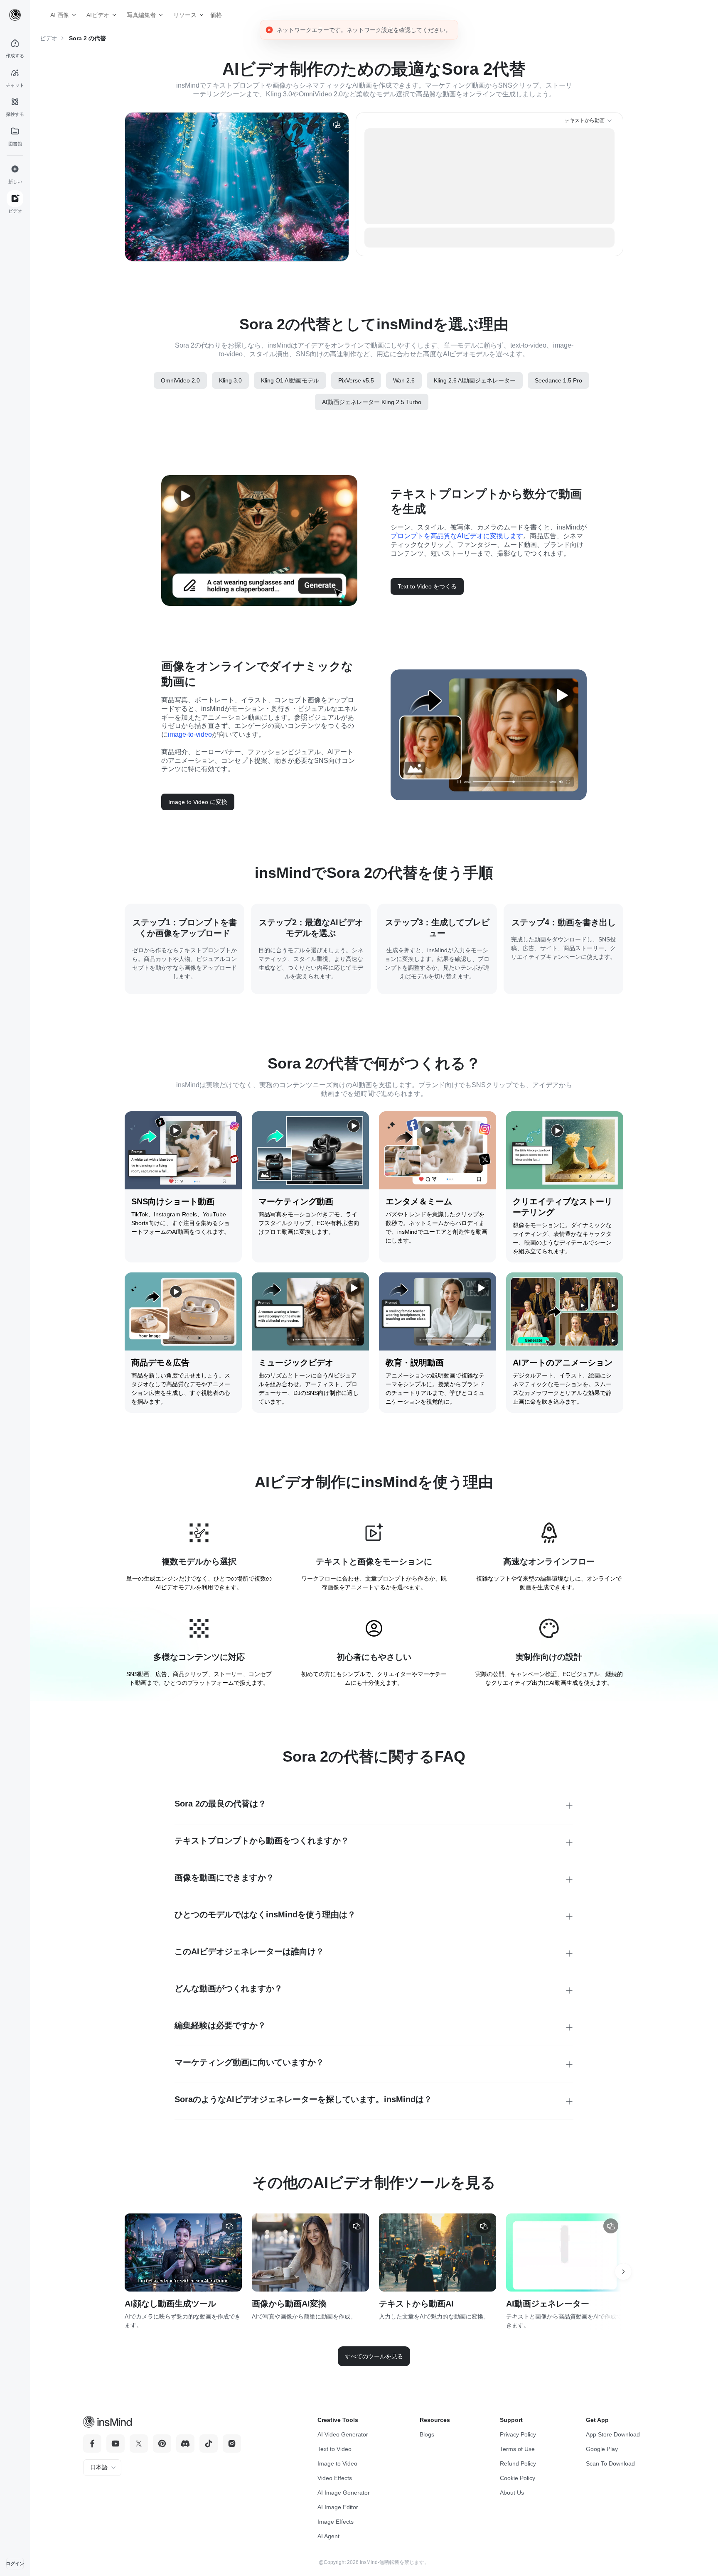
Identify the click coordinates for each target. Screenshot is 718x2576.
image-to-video (190, 734)
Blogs (427, 2434)
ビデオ (49, 38)
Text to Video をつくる (427, 586)
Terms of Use (517, 2449)
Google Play (602, 2449)
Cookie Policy (518, 2478)
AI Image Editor (338, 2507)
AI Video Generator (343, 2434)
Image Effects (336, 2522)
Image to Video (337, 2463)
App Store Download (613, 2434)
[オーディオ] (337, 125)
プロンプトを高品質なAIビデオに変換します (457, 536)
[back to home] (15, 15)
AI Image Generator (344, 2493)
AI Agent (328, 2536)
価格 (213, 15)
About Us (512, 2493)
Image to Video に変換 (198, 802)
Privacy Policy (518, 2434)
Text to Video (334, 2449)
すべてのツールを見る (374, 2356)
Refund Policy (518, 2463)
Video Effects (335, 2478)
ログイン (15, 2564)
